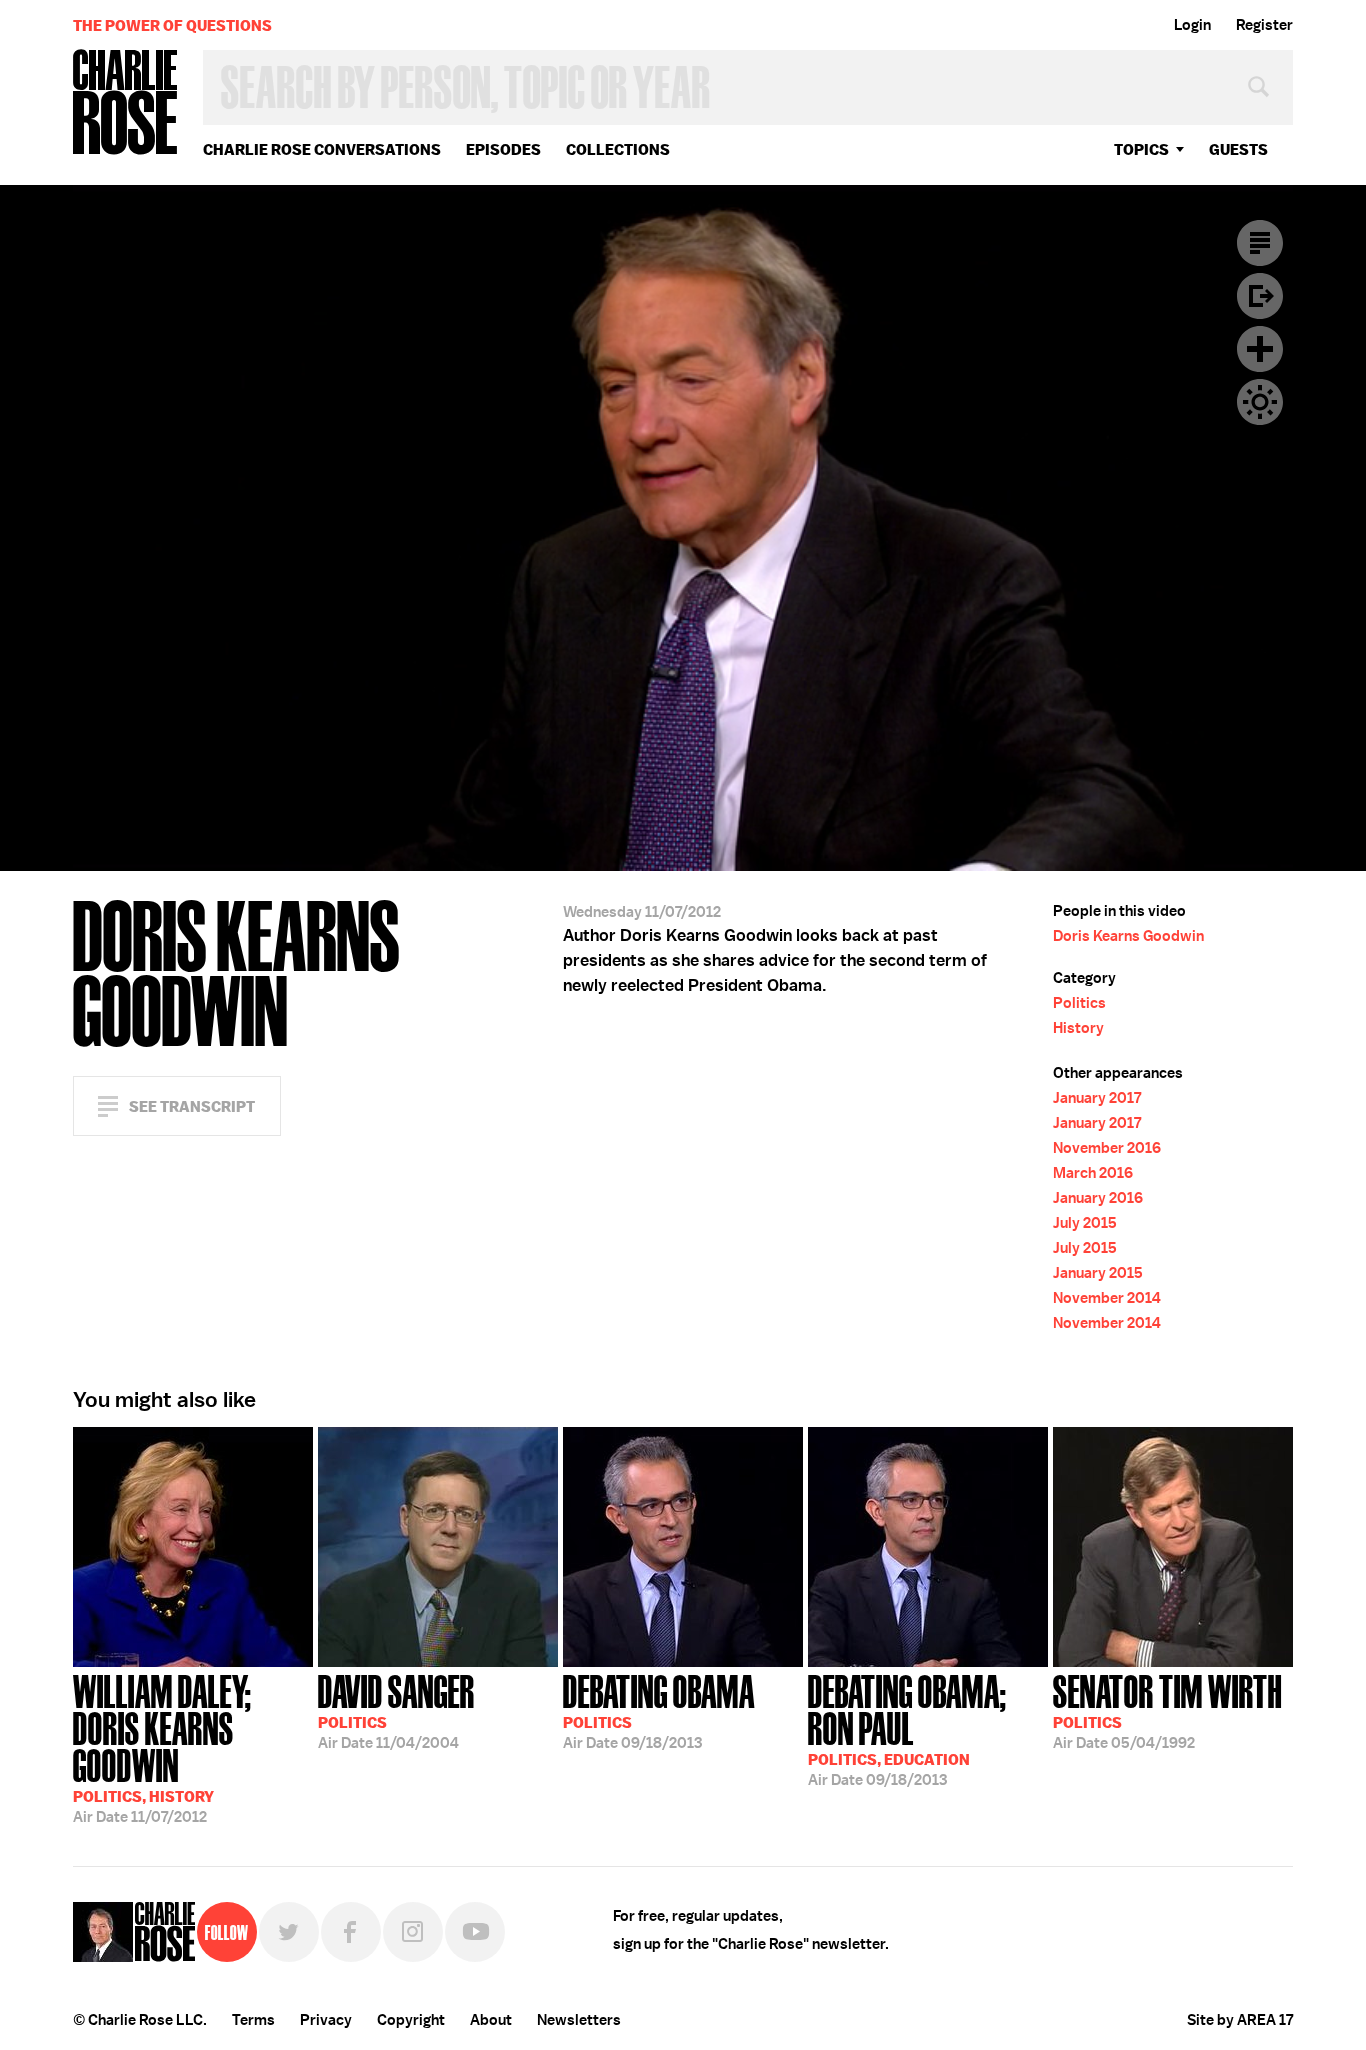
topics (1141, 149)
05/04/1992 (1167, 1710)
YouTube (475, 1932)
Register (1264, 25)
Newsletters (579, 2020)
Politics (1079, 1003)
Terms (253, 2020)
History (1078, 1028)
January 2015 (1098, 1273)
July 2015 (1085, 1223)
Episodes (503, 149)
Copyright (411, 2020)
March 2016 (1093, 1173)
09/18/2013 (659, 1710)
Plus (1260, 349)
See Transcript (192, 1106)
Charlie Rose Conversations (322, 149)
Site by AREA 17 (1240, 2020)
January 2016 (1098, 1198)
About (491, 2020)
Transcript (1260, 243)
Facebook (351, 1932)
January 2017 (1097, 1098)
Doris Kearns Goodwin (1128, 936)
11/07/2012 (162, 1747)
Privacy (326, 2020)
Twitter (289, 1932)
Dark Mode (1260, 402)
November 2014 (1107, 1298)
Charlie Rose (126, 103)
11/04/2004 (396, 1710)
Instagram (413, 1932)
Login (1192, 25)
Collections (618, 149)
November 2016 (1107, 1148)
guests (1238, 149)
